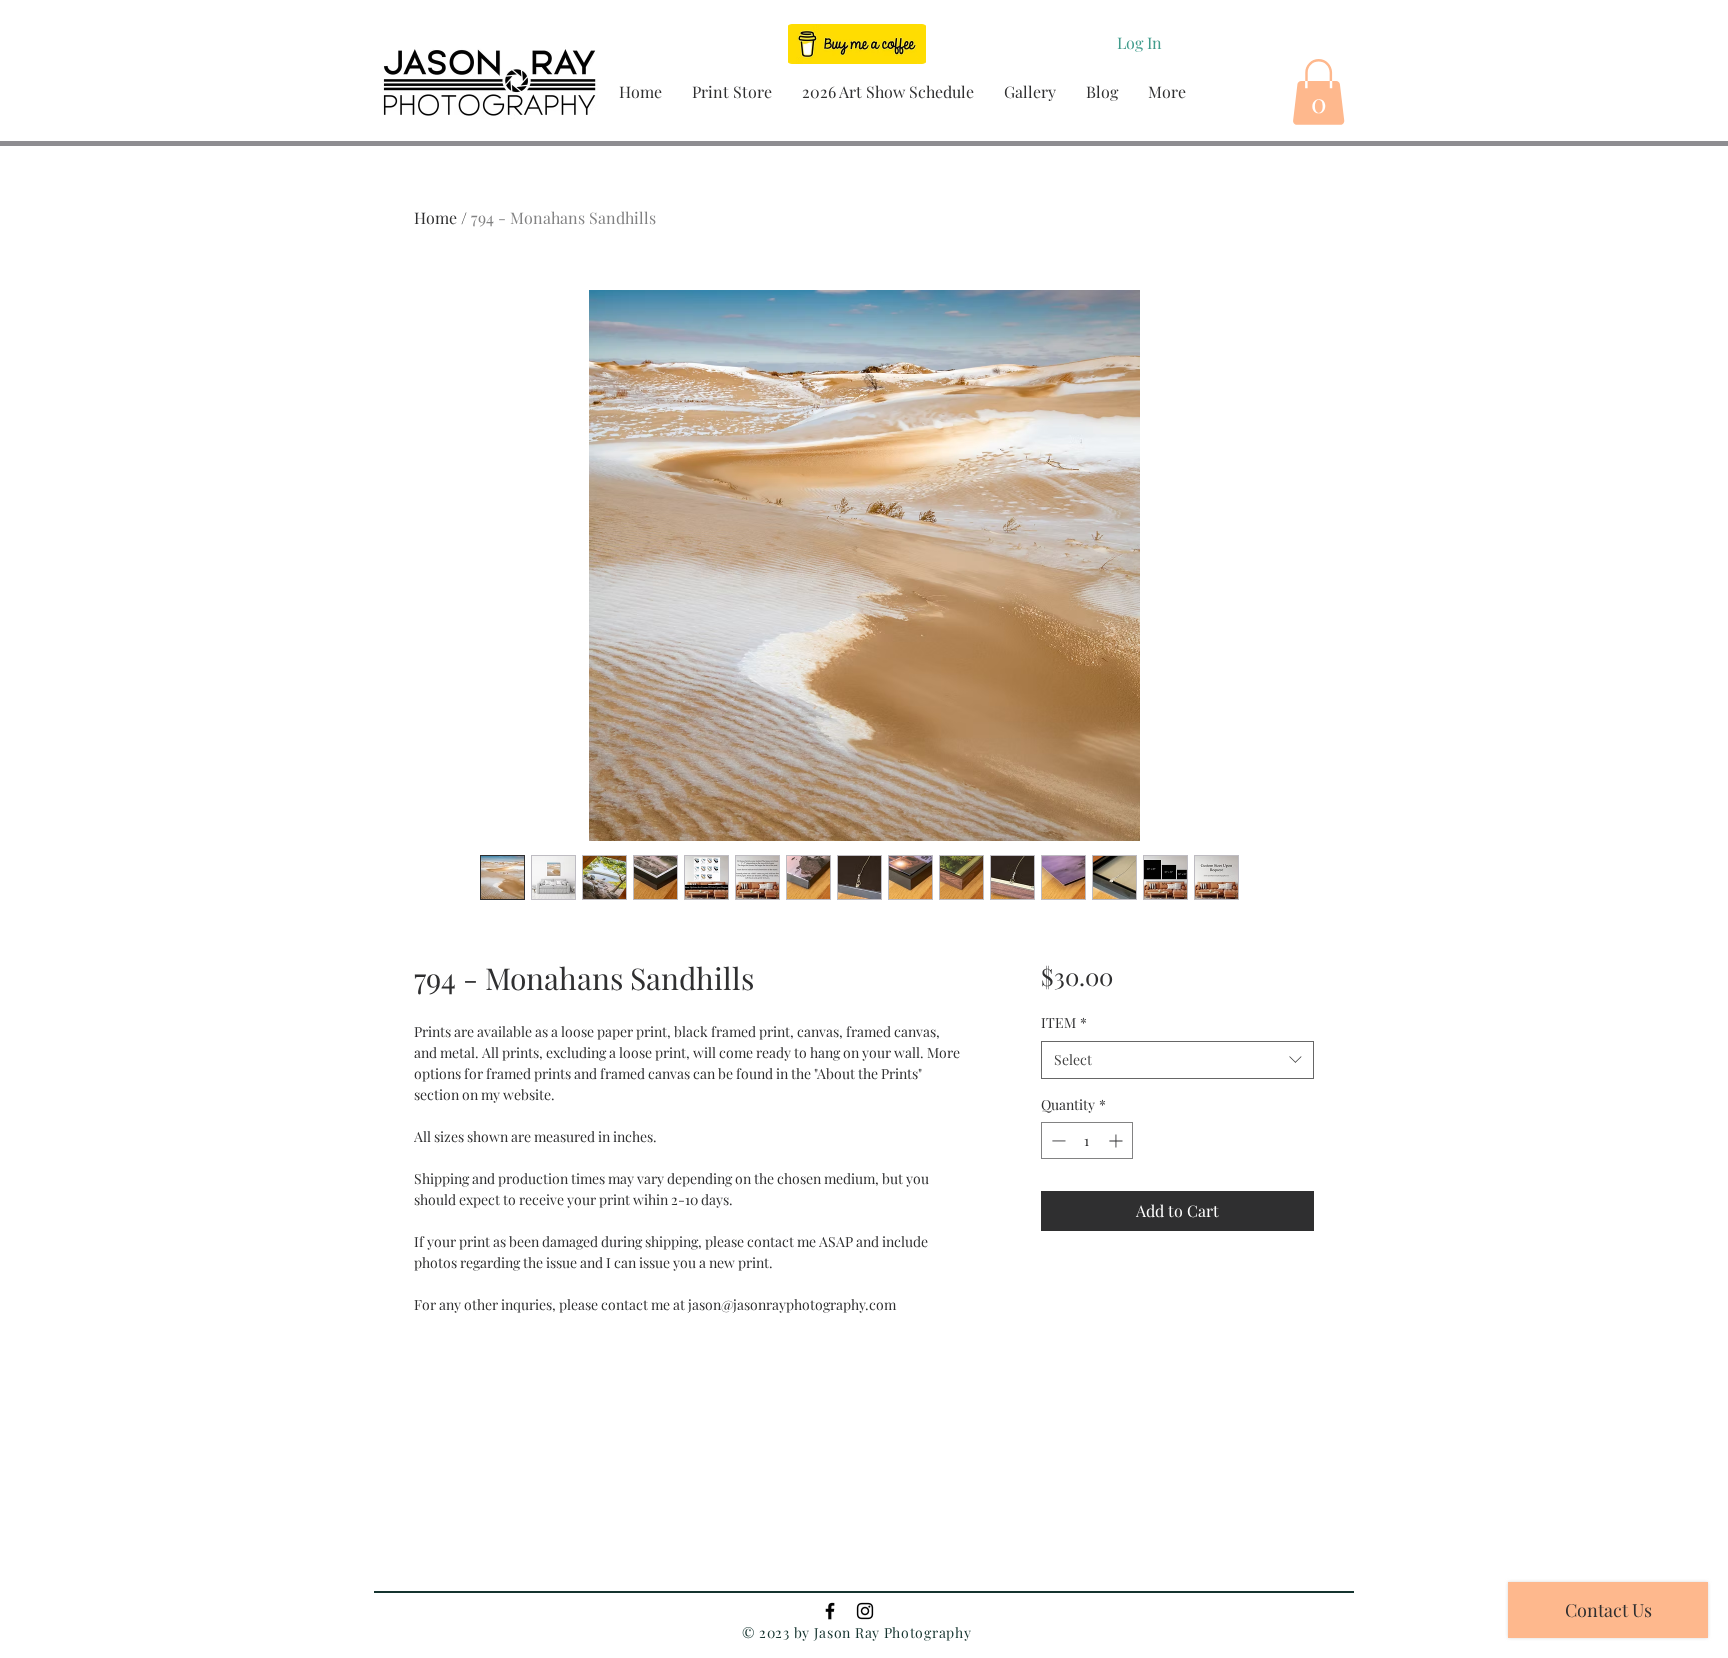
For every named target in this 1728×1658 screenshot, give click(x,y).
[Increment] (1117, 1140)
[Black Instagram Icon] (865, 1611)
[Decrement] (1056, 1140)
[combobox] (1177, 1060)
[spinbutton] (1087, 1140)
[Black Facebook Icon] (830, 1611)
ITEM (1064, 1022)
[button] (732, 91)
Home (435, 217)
